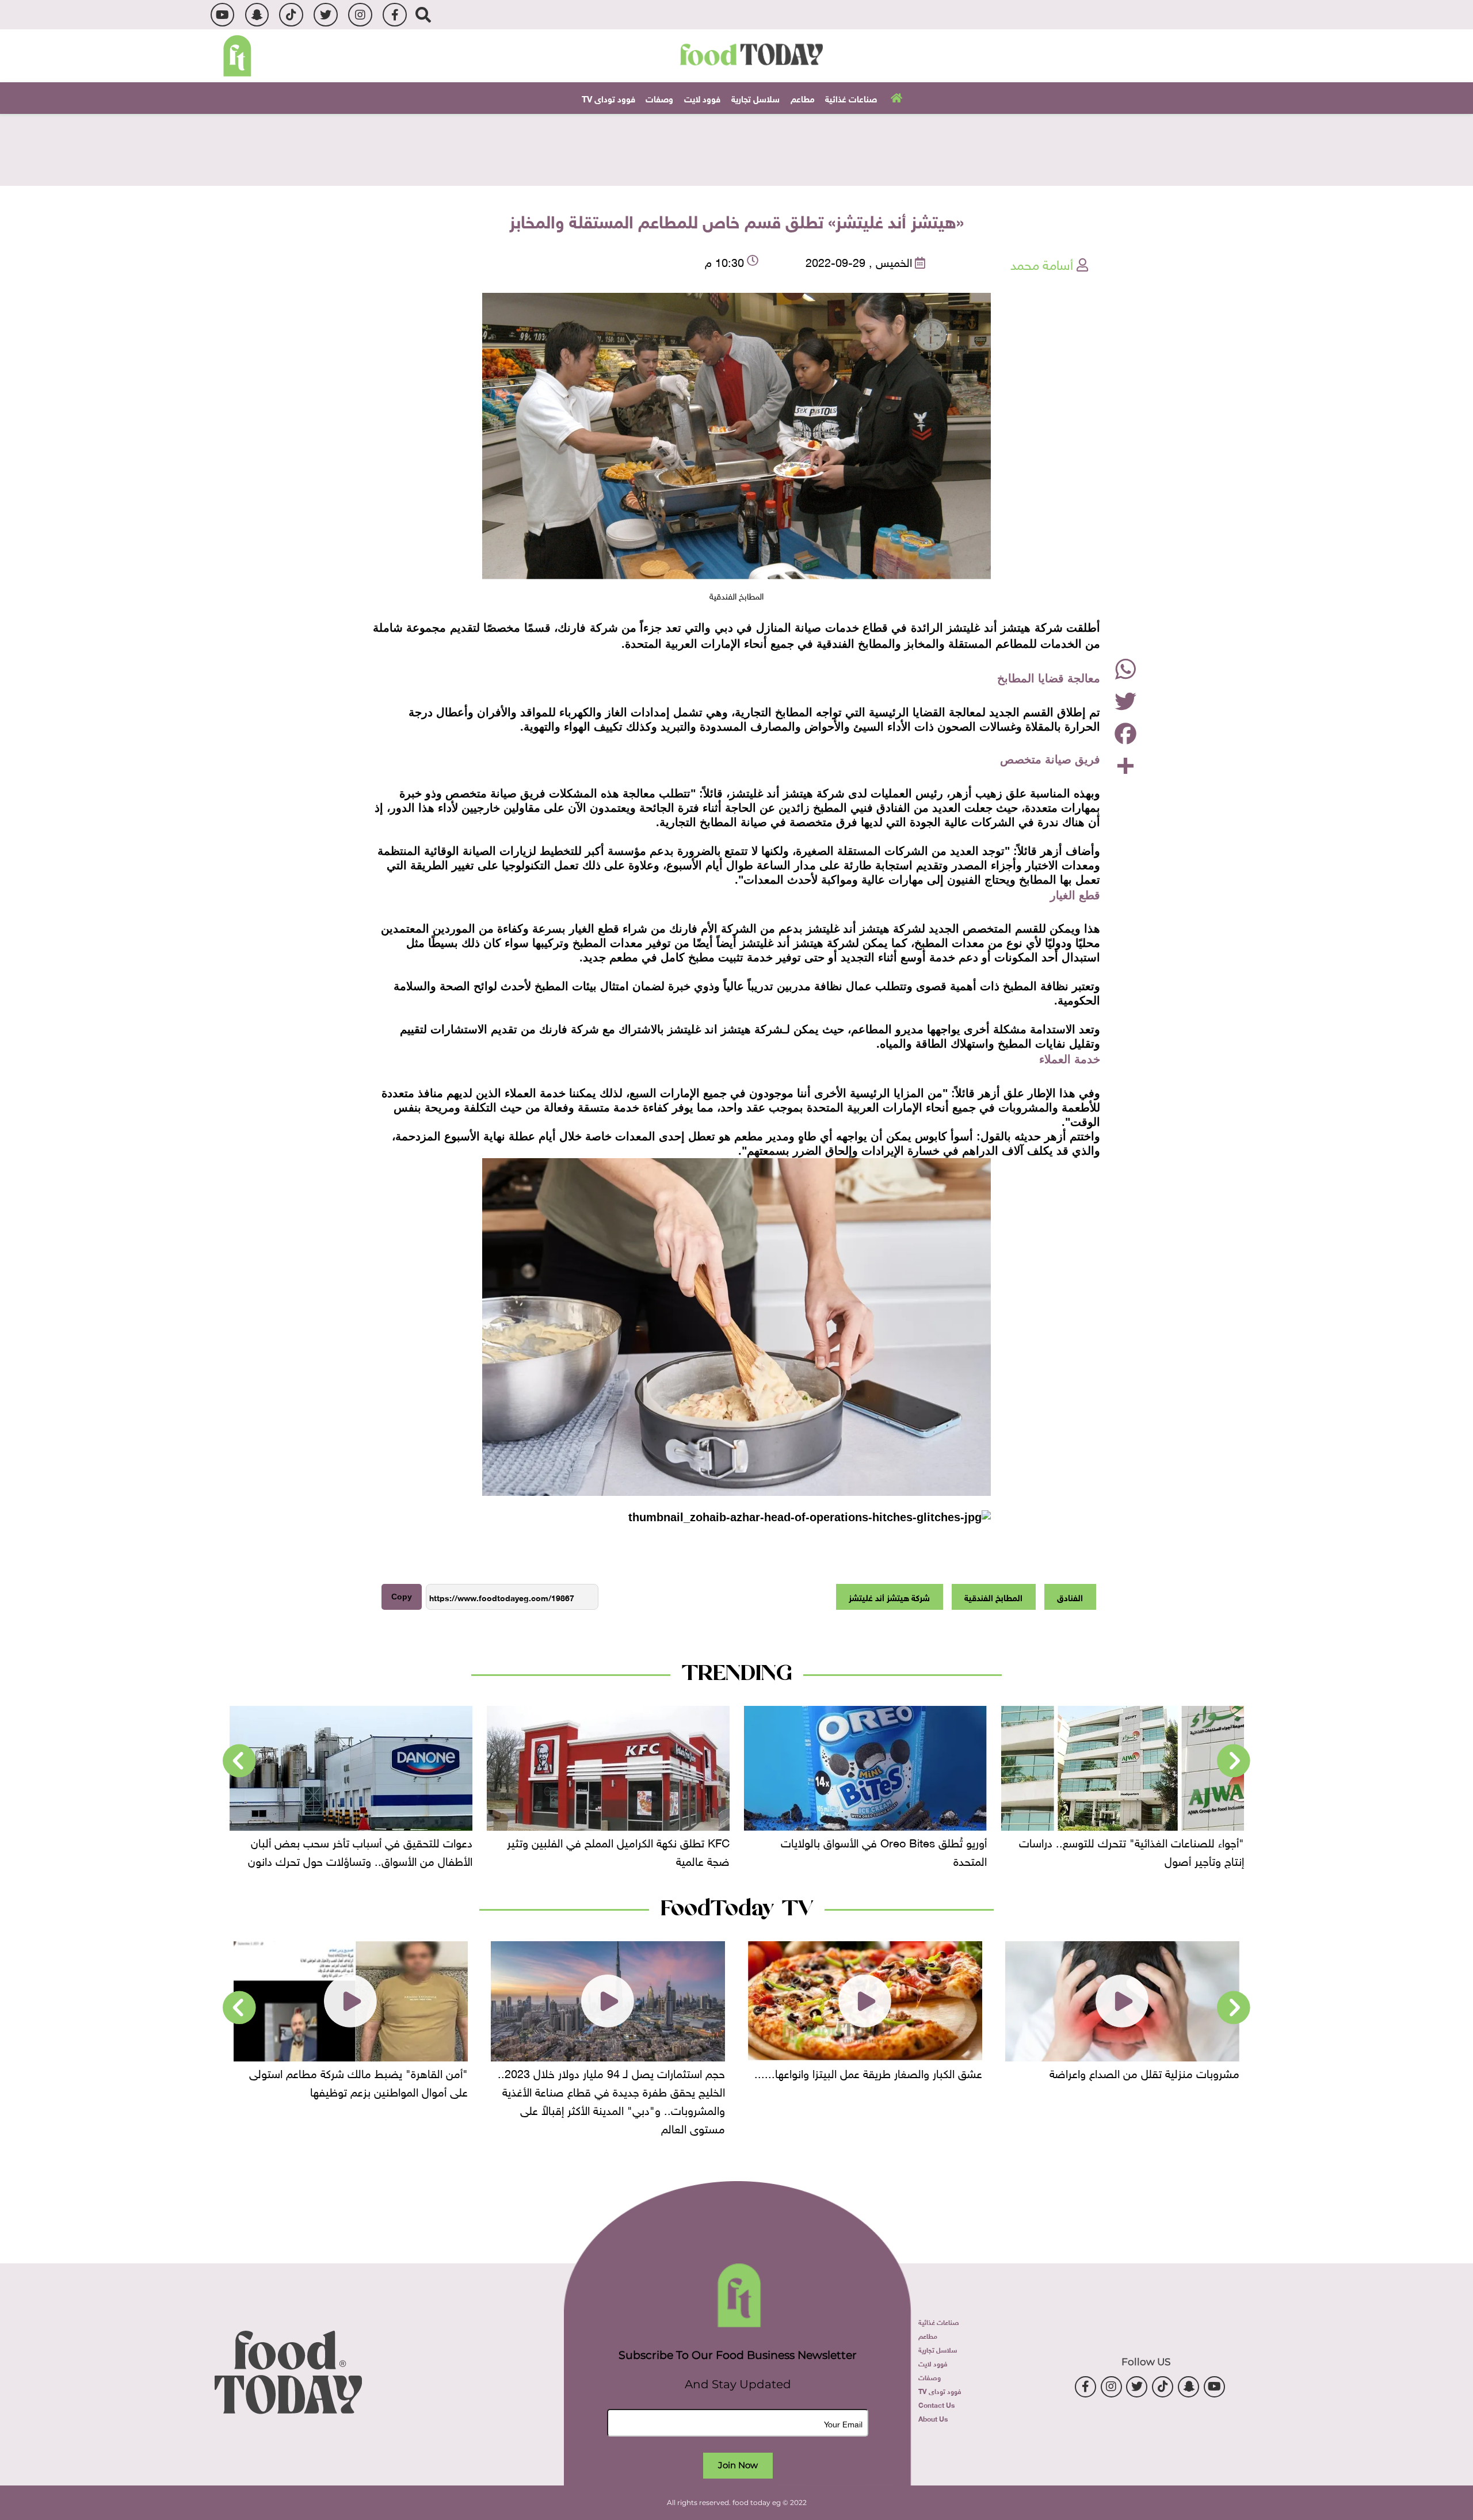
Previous (1234, 1761)
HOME (895, 97)
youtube (222, 15)
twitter (325, 15)
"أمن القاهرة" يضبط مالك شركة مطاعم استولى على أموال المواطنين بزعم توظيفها (616, 2081)
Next (239, 1761)
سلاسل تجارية (755, 98)
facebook (394, 15)
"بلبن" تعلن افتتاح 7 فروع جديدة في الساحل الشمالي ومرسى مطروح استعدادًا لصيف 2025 (361, 2081)
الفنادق (1070, 1597)
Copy (402, 1597)
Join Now (738, 2465)
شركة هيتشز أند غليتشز (889, 1597)
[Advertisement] (736, 148)
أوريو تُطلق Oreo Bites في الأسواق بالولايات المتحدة (1141, 1850)
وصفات (659, 98)
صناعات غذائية (851, 98)
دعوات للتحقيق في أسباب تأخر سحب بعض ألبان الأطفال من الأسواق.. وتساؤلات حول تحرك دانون (617, 1850)
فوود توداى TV (608, 98)
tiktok (291, 15)
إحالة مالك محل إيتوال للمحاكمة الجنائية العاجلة (367, 1841)
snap (257, 15)
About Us (933, 2418)
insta (360, 15)
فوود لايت (702, 98)
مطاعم (803, 98)
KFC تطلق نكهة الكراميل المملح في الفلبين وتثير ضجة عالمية (875, 1850)
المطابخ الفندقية (993, 1597)
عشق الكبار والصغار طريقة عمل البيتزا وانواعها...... (1125, 2072)
